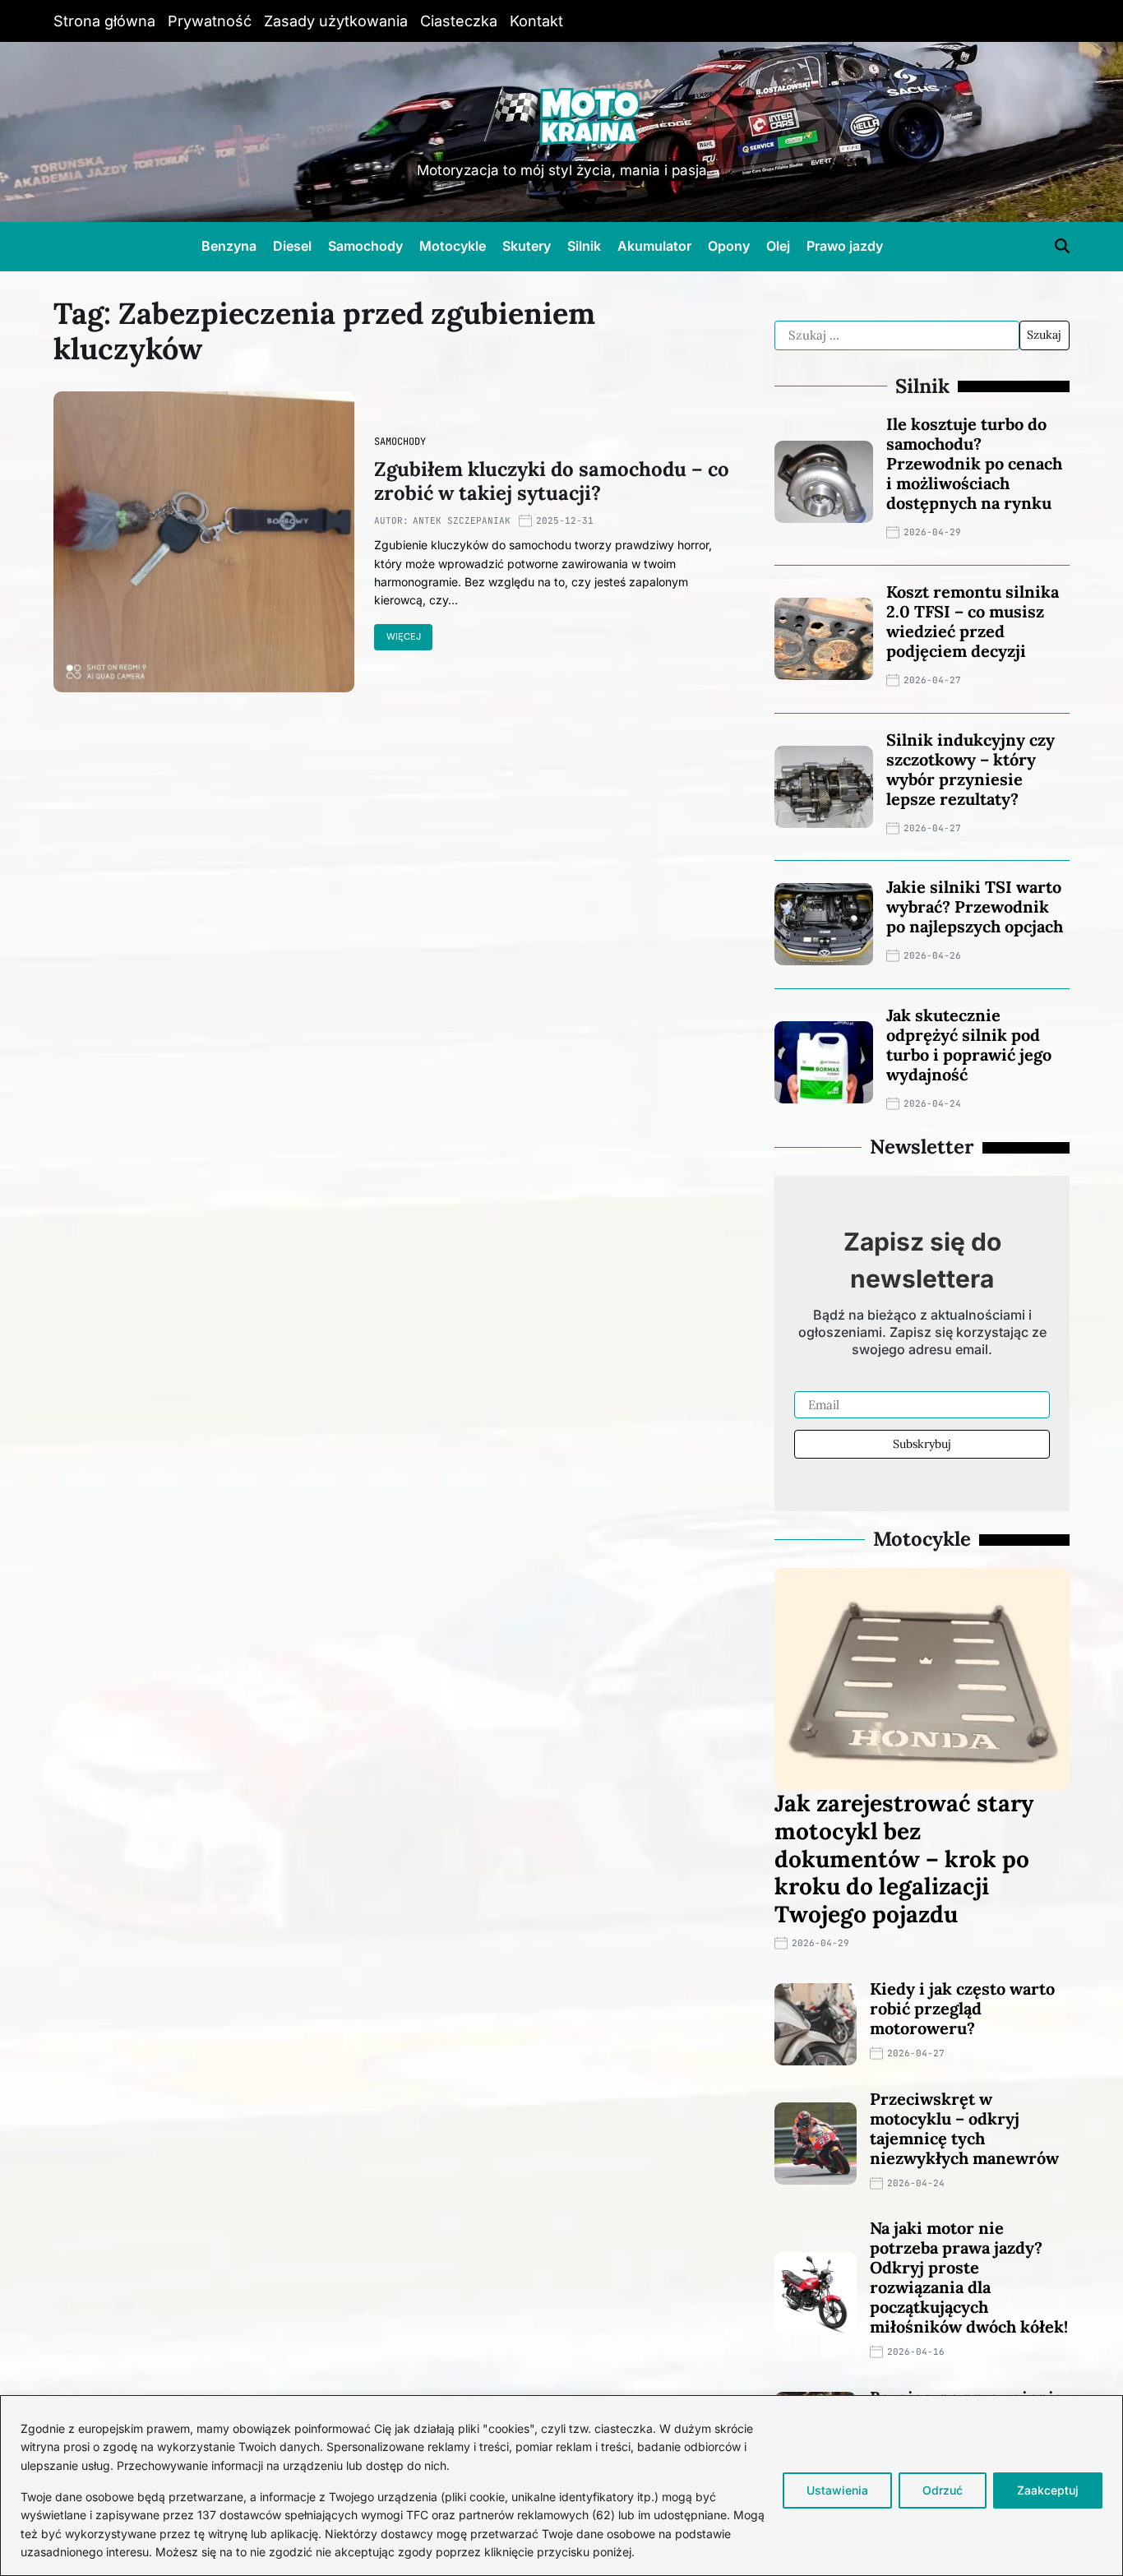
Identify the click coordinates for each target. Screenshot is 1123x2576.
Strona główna (104, 21)
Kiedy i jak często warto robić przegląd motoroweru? (962, 2008)
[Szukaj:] (897, 335)
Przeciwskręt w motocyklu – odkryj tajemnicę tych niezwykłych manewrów (964, 2128)
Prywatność (210, 21)
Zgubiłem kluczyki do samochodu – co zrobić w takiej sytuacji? (552, 481)
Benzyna (229, 246)
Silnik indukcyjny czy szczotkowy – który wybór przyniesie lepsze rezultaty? (970, 769)
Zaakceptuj (1048, 2490)
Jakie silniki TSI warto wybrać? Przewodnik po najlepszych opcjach (975, 906)
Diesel (292, 246)
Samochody (365, 246)
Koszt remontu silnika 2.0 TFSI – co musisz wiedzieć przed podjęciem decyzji (973, 621)
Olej (778, 246)
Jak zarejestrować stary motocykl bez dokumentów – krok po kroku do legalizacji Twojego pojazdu (904, 1858)
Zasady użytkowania (336, 21)
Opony (729, 246)
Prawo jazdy (845, 246)
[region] (561, 2486)
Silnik (584, 246)
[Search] (1062, 246)
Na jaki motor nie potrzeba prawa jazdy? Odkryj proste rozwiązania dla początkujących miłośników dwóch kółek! (969, 2277)
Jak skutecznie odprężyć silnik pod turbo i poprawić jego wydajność (969, 1045)
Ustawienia (837, 2490)
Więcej (404, 636)
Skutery (527, 246)
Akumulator (654, 246)
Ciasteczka (459, 21)
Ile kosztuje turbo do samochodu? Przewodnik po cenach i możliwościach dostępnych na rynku (974, 463)
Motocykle (453, 246)
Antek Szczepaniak (462, 520)
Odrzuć (943, 2490)
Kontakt (536, 21)
